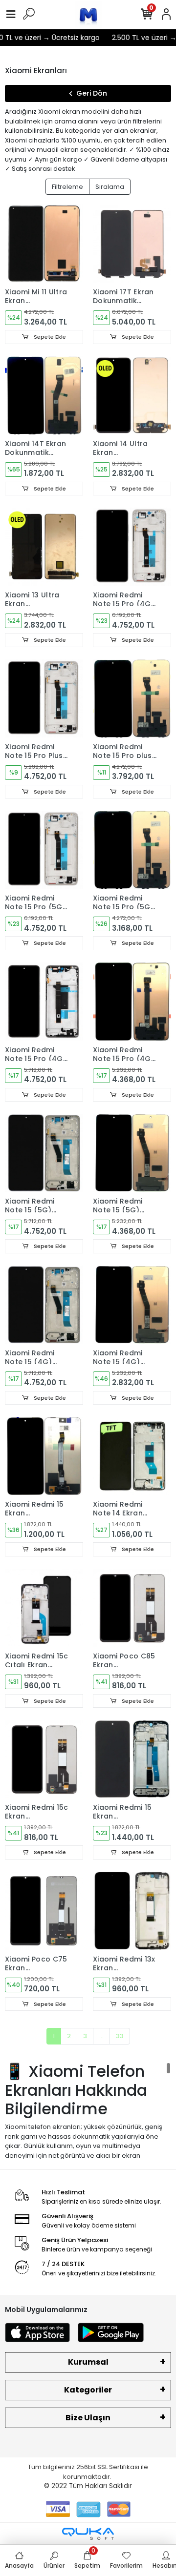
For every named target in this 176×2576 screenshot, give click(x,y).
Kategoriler (88, 2390)
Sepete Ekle (49, 337)
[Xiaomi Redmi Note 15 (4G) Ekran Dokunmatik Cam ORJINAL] (132, 1305)
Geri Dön (92, 93)
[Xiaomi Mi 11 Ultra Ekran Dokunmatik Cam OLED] (44, 244)
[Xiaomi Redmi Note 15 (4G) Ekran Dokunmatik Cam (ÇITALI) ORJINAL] (44, 1305)
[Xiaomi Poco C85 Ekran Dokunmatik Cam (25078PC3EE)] (132, 1608)
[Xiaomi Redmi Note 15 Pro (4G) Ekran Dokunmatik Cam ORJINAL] (132, 1002)
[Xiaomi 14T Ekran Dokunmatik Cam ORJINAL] (44, 395)
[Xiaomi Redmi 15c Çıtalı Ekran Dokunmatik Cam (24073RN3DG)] (44, 1608)
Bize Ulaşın (88, 2418)
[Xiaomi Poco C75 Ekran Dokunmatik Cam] (44, 1911)
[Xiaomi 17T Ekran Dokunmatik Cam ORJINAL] (132, 244)
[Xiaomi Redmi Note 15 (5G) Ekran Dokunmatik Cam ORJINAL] (132, 1153)
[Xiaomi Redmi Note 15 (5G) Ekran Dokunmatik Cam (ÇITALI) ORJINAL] (44, 1153)
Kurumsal (88, 2362)
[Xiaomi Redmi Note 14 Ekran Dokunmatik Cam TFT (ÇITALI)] (132, 1456)
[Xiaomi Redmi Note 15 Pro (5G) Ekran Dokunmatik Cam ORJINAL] (132, 850)
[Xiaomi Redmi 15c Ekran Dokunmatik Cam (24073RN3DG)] (44, 1759)
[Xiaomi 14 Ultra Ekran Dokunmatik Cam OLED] (132, 395)
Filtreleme (67, 187)
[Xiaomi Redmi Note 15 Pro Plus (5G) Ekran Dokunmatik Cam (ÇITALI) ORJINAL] (44, 698)
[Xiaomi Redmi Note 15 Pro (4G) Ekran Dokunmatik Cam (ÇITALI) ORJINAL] (132, 547)
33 (120, 2036)
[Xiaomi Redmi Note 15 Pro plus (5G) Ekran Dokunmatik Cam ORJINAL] (132, 698)
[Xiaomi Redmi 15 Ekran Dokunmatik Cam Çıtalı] (132, 1759)
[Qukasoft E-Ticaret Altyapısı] (88, 2534)
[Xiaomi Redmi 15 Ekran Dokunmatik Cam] (44, 1456)
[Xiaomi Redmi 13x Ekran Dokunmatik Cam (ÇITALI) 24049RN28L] (132, 1911)
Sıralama (110, 187)
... (101, 2036)
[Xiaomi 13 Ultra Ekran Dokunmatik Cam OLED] (44, 547)
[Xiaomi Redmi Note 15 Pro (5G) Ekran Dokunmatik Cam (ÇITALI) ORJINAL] (44, 850)
